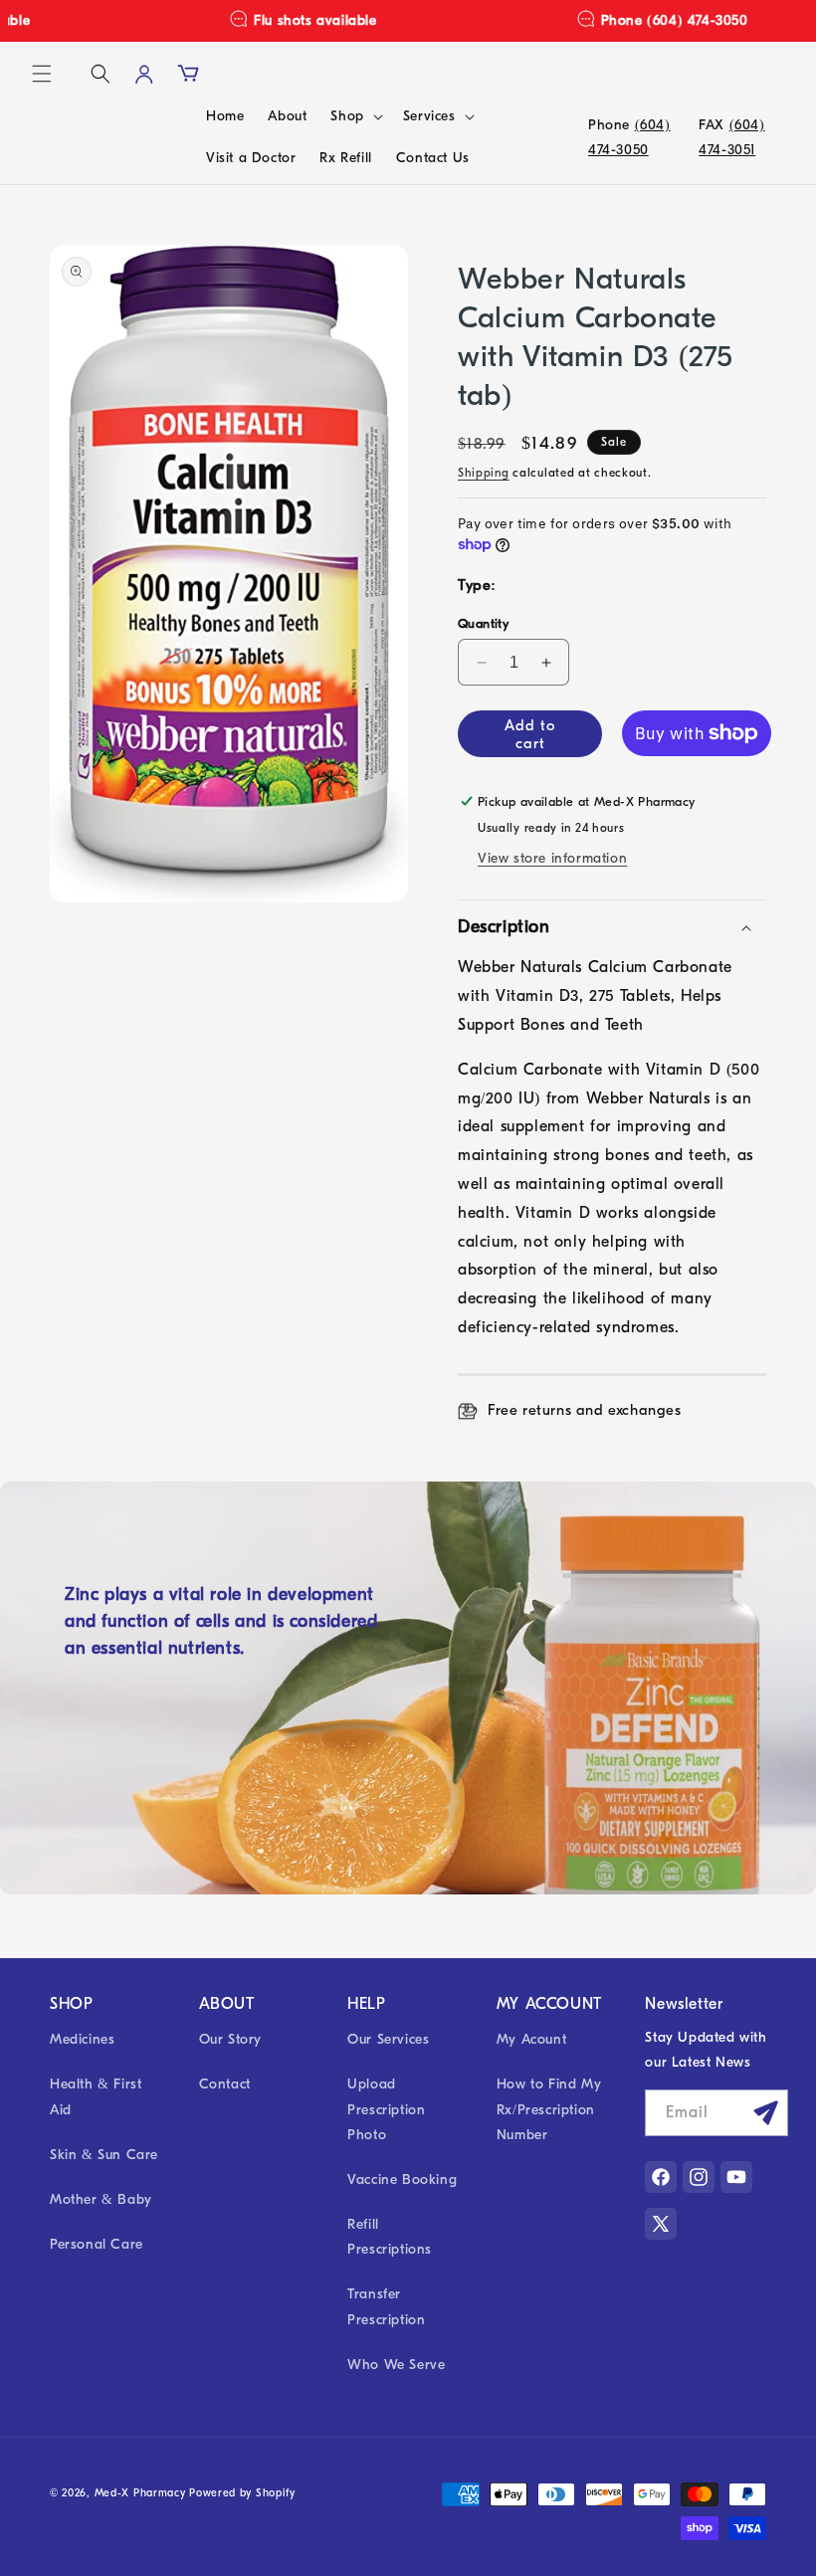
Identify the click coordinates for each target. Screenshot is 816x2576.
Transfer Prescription (386, 2306)
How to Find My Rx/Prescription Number (549, 2109)
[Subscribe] (765, 2113)
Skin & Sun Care (104, 2155)
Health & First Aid (96, 2096)
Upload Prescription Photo (386, 2109)
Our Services (388, 2039)
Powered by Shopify (242, 2493)
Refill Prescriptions (390, 2237)
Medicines (82, 2039)
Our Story (230, 2039)
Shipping (484, 473)
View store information (552, 858)
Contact (225, 2084)
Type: (477, 585)
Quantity (483, 623)
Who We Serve (396, 2365)
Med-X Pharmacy (140, 2493)
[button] (42, 74)
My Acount (531, 2039)
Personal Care (97, 2244)
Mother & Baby (101, 2199)
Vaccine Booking (402, 2180)
